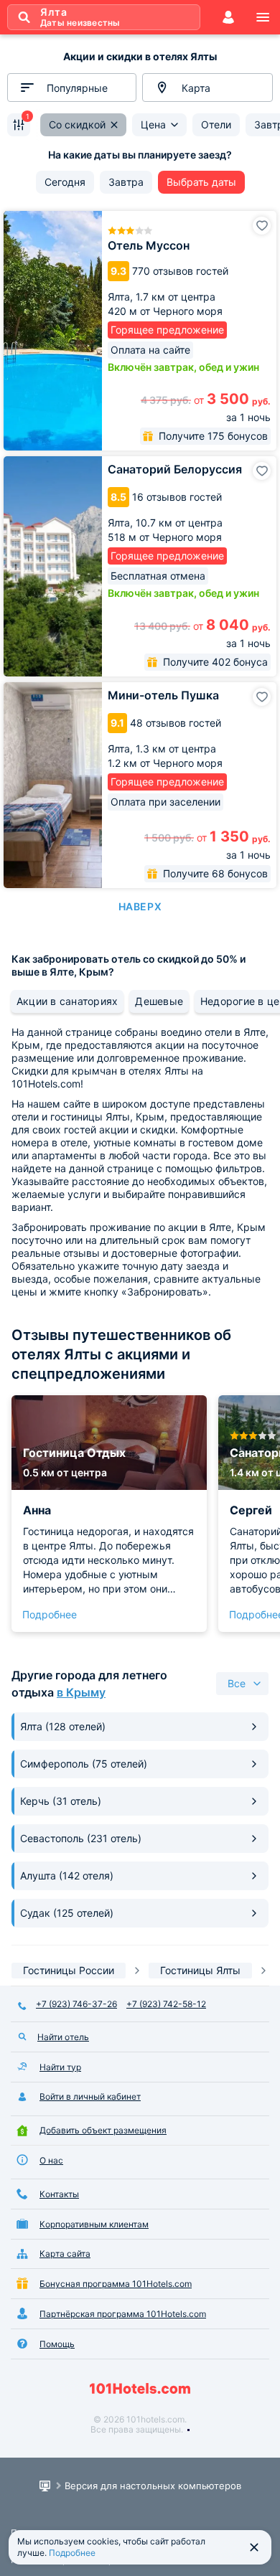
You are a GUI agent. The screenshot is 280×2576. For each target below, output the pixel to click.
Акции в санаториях (67, 1001)
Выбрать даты (201, 182)
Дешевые (159, 1001)
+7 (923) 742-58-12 (166, 2004)
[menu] (263, 17)
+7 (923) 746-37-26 (76, 2004)
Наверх (140, 906)
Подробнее (50, 1614)
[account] (228, 17)
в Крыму (81, 1692)
